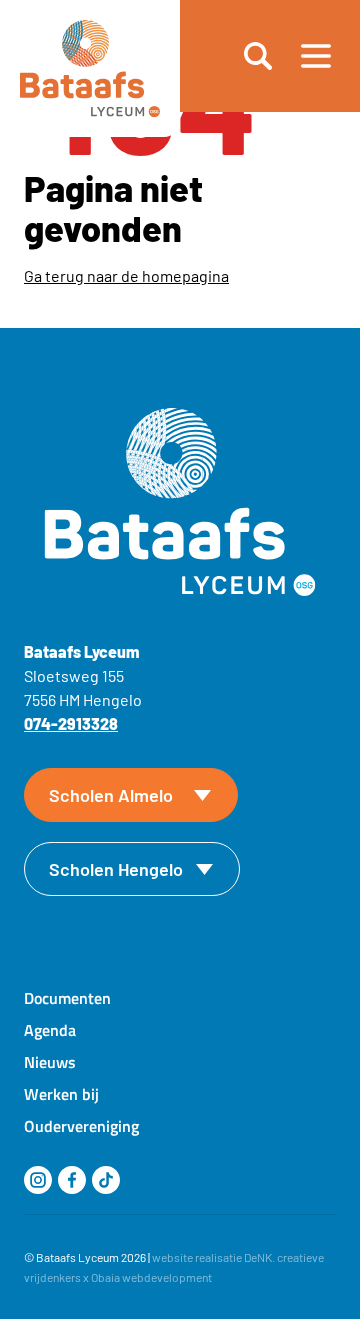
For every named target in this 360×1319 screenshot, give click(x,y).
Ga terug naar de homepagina (126, 275)
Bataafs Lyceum (77, 1257)
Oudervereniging (81, 1126)
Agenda (50, 1030)
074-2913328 (71, 723)
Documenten (67, 998)
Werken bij (61, 1094)
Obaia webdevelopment (151, 1277)
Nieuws (50, 1062)
